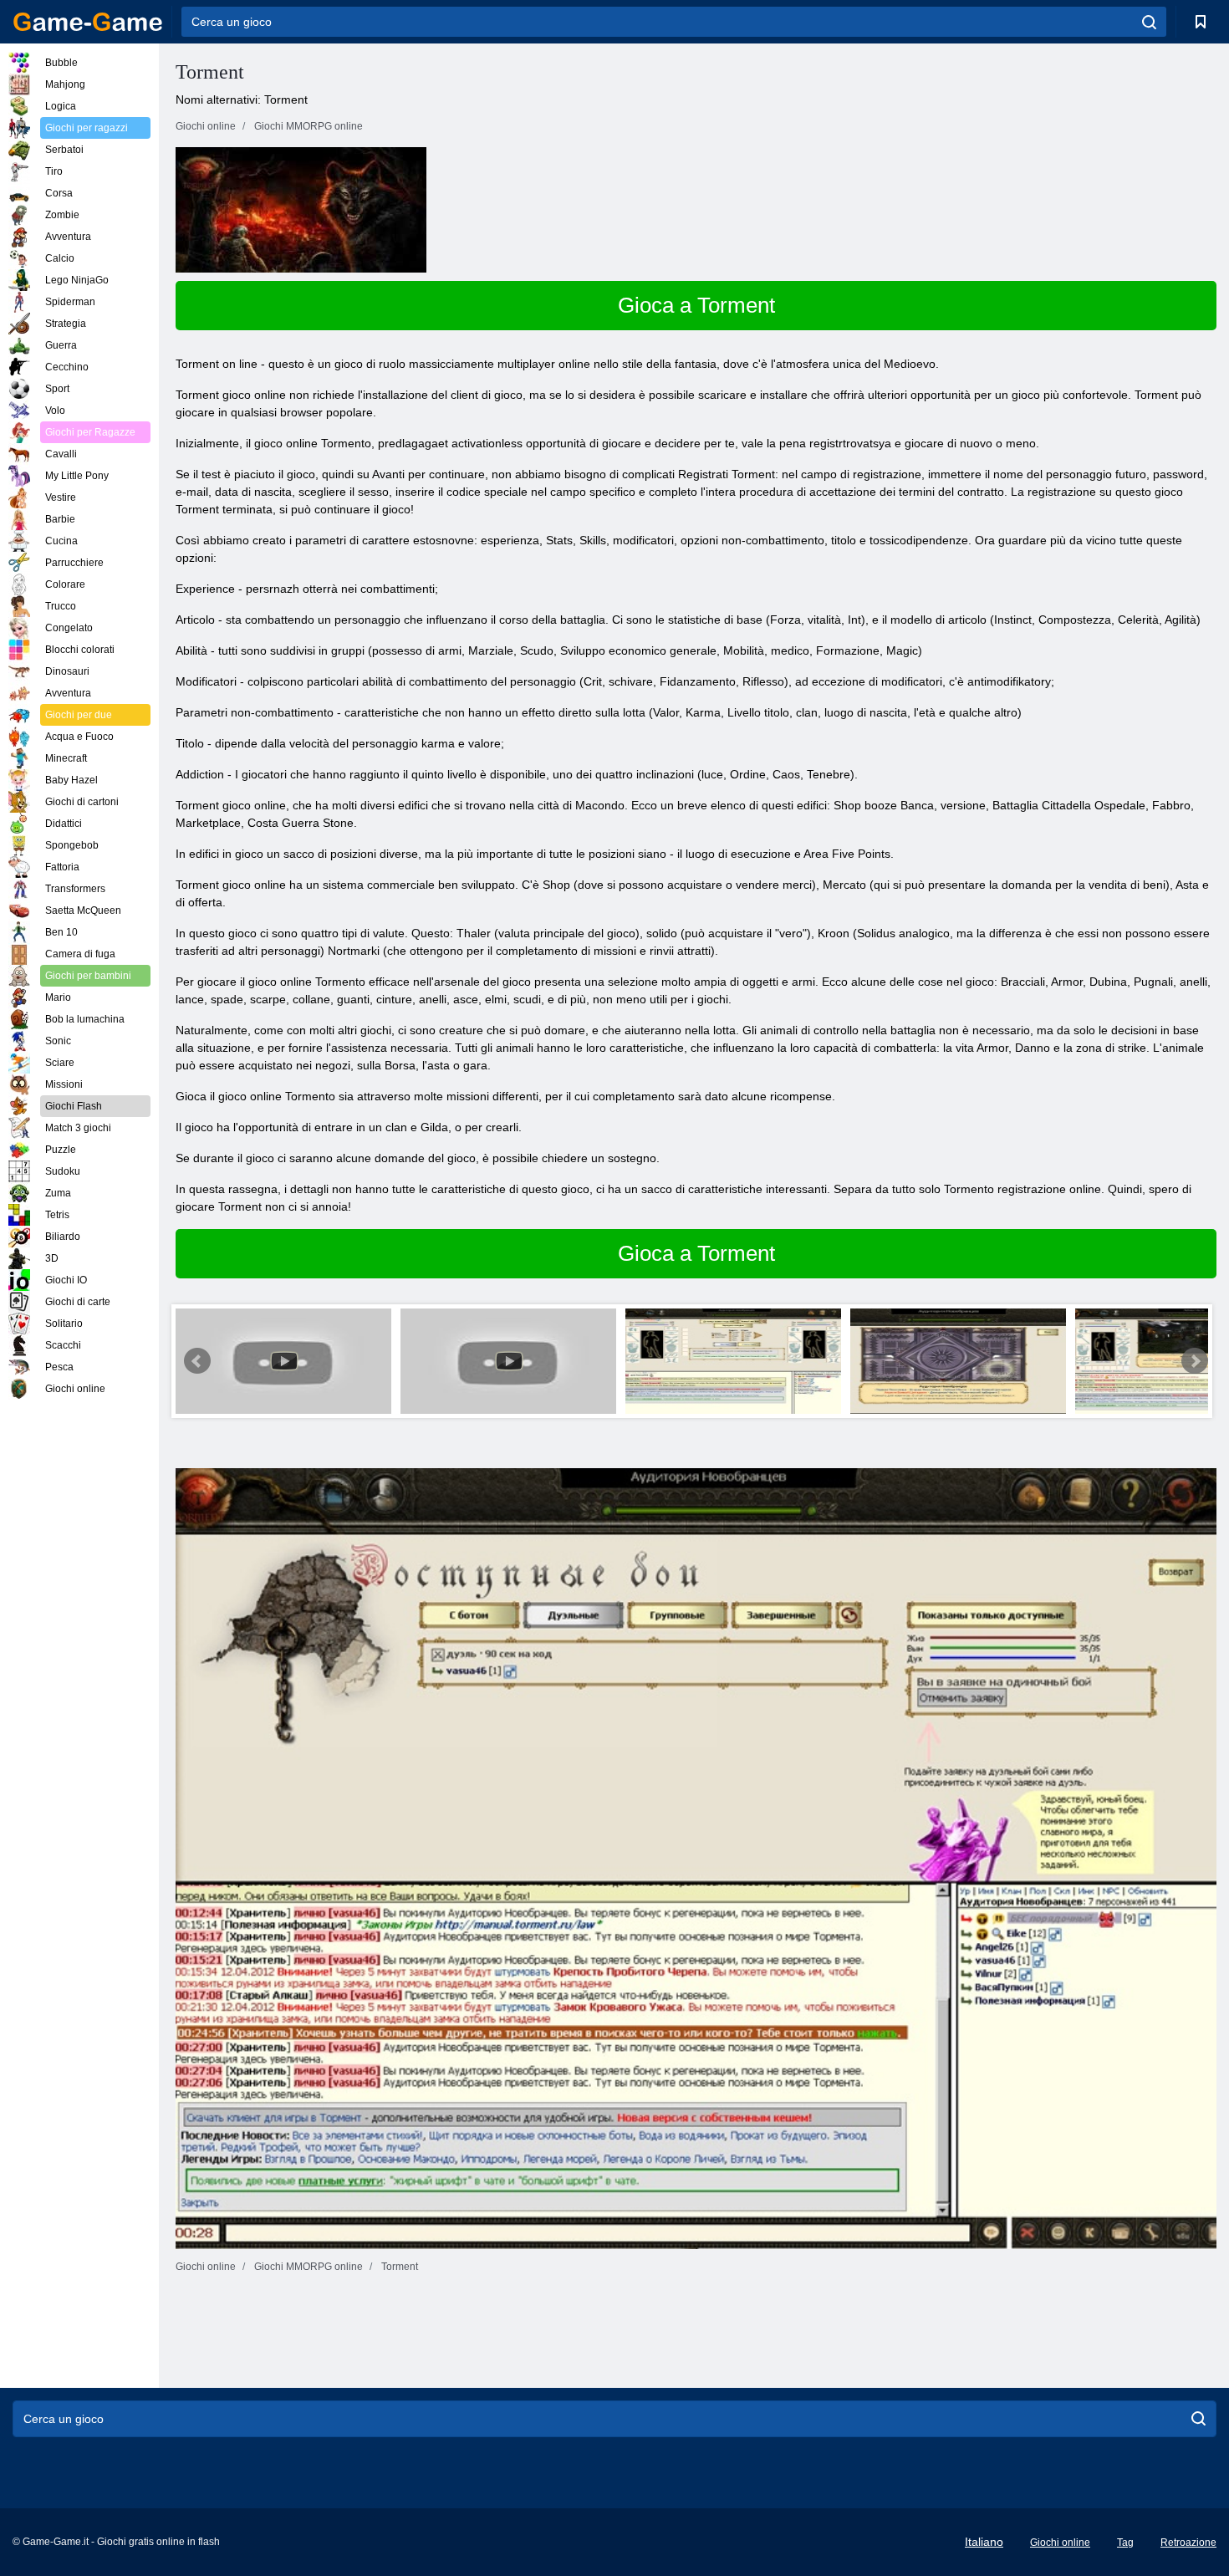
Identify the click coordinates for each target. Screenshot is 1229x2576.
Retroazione (1188, 2543)
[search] (1149, 22)
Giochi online (1060, 2543)
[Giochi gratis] (88, 22)
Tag (1125, 2543)
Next (1195, 1361)
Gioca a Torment (696, 305)
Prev (197, 1361)
